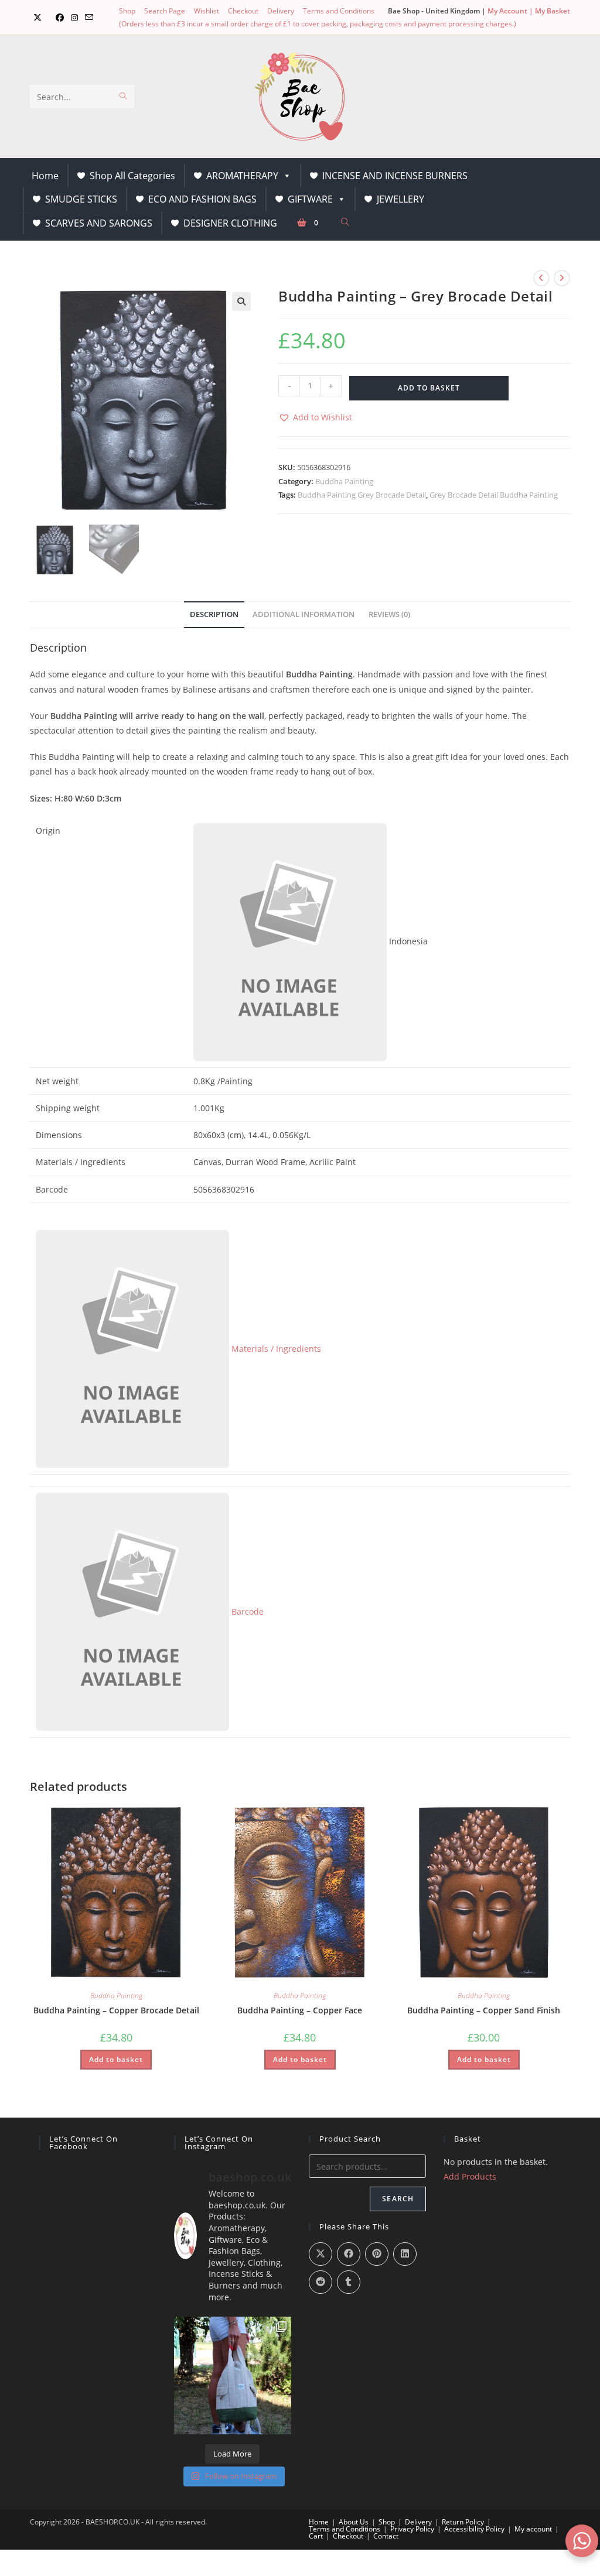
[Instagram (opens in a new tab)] (74, 18)
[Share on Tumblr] (349, 2282)
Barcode (246, 1611)
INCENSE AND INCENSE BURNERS (395, 176)
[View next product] (562, 278)
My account (533, 2529)
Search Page (165, 11)
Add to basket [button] (116, 2059)
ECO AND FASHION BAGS (202, 199)
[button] (241, 302)
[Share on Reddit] (321, 2282)
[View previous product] (541, 278)
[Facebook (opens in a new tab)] (60, 18)
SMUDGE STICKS (81, 199)
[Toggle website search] (345, 222)
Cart (316, 2536)
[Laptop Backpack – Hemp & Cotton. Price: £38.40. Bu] (233, 2375)
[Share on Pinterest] (377, 2254)
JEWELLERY (400, 199)
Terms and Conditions (339, 11)
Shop (127, 11)
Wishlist (207, 11)
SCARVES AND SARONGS (99, 223)
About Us (354, 2522)
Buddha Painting (344, 481)
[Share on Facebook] (349, 2254)
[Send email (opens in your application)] (89, 18)
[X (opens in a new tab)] (37, 18)
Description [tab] (214, 614)
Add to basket (429, 388)
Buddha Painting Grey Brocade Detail (362, 495)
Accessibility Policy (474, 2529)
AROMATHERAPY (242, 176)
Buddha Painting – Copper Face (300, 2010)
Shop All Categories (132, 176)
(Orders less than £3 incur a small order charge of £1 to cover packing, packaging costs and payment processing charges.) (318, 24)
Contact (386, 2536)
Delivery (281, 11)
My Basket (553, 11)
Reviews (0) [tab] (389, 614)
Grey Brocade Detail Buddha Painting (494, 495)
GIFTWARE (310, 199)
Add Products (470, 2176)
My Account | (511, 11)
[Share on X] (321, 2254)
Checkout (243, 11)
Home (45, 176)
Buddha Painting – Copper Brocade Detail (116, 2010)
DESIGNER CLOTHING (230, 223)
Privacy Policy (412, 2529)
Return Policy (463, 2522)
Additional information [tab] (304, 614)
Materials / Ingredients (275, 1349)
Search (398, 2199)
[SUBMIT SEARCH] (123, 97)
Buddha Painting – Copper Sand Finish (484, 2010)
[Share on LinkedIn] (405, 2254)
